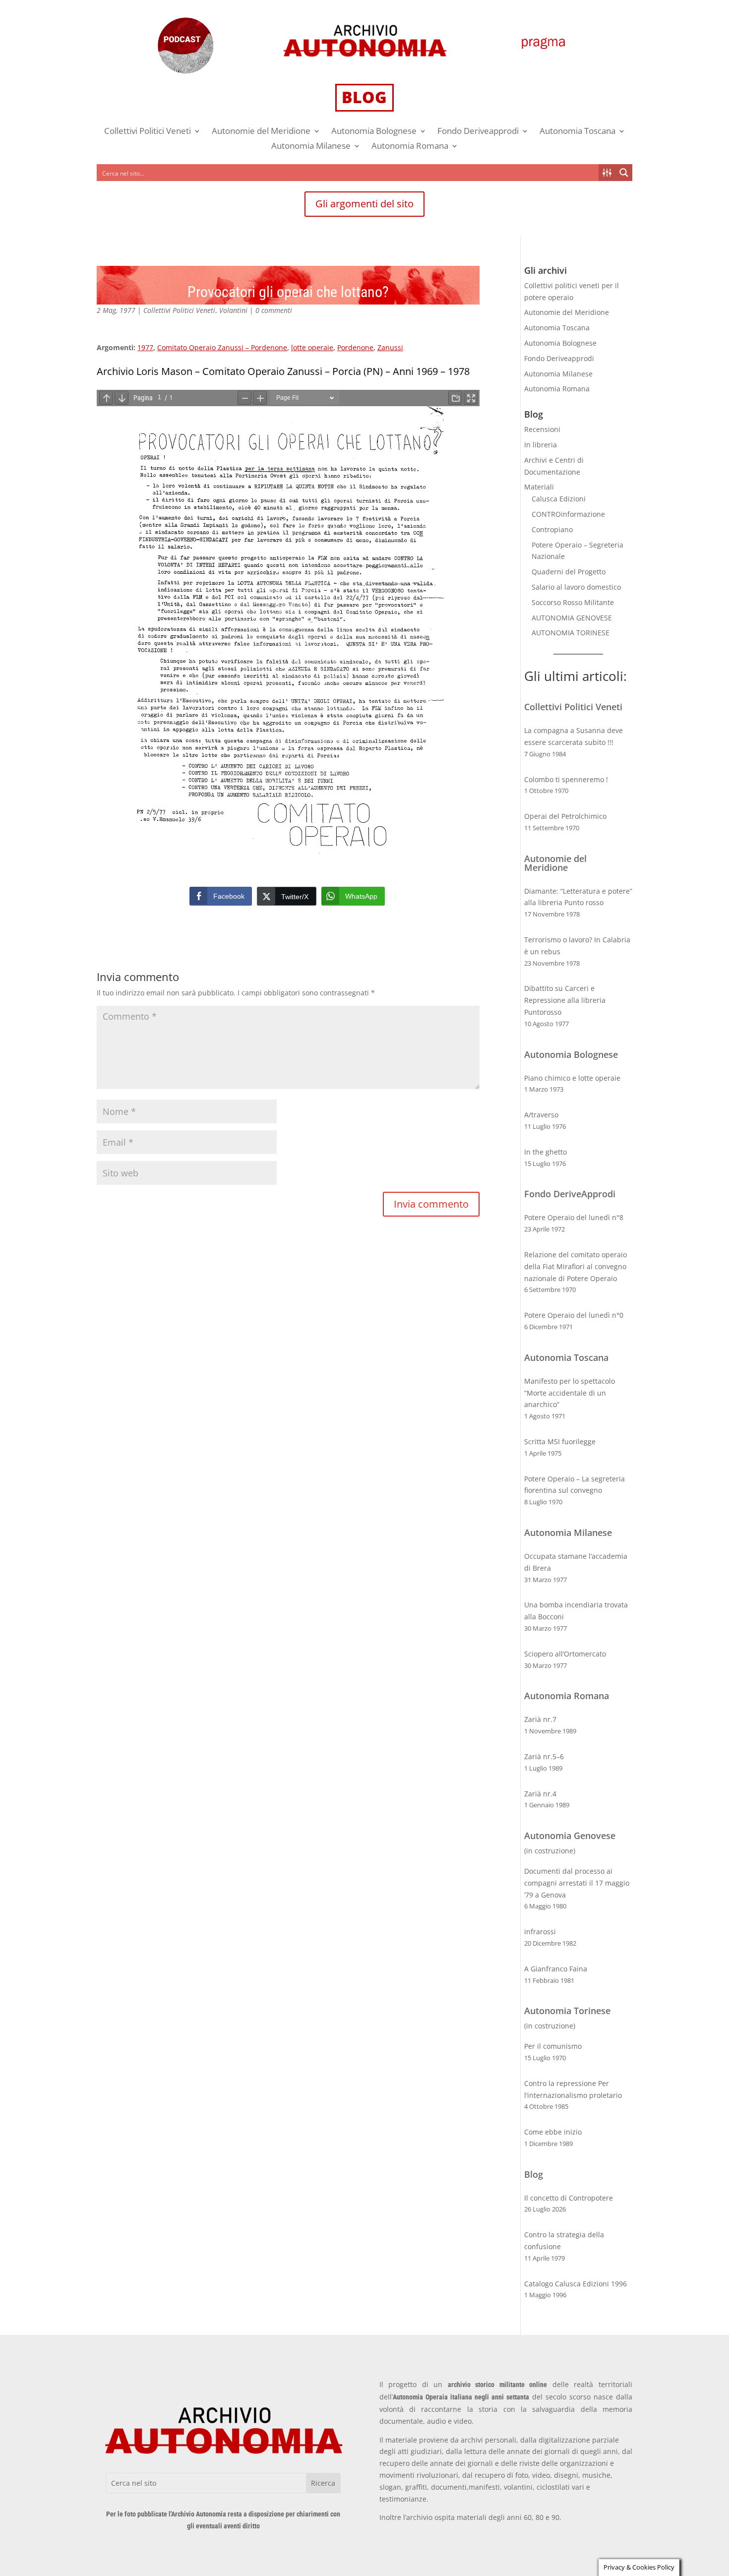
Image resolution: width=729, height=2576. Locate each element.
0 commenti (274, 310)
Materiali (539, 487)
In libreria (541, 445)
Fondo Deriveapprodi (478, 132)
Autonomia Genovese (570, 1836)
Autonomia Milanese (311, 147)
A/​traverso (541, 1115)
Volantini (233, 310)
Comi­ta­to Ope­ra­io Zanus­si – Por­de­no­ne (222, 347)
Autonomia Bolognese (374, 132)
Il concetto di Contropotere (569, 2198)
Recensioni (542, 429)
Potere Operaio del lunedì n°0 (574, 1315)
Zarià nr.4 (540, 1794)
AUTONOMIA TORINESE (571, 633)
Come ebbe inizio (553, 2132)
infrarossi (540, 1932)
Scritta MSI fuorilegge (560, 1441)
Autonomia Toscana (577, 132)
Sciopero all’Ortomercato (565, 1654)
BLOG (364, 97)
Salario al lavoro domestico (576, 587)
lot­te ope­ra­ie (312, 347)
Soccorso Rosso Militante (573, 602)
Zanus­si (390, 347)
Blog (534, 2174)
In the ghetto (546, 1152)
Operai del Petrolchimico (565, 816)
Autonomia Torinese (567, 2011)
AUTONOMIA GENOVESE (572, 618)
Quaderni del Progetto (569, 572)
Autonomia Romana (410, 147)
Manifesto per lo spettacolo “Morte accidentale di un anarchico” (570, 1393)
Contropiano (552, 529)
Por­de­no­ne (355, 347)
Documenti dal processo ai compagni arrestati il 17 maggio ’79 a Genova (577, 1883)
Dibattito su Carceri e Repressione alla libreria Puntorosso (565, 1000)
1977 (145, 347)
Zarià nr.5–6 (544, 1756)
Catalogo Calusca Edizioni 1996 (576, 2284)
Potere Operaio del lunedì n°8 (574, 1217)
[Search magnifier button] (624, 173)
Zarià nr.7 (540, 1719)
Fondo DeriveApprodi (570, 1194)
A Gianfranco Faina (556, 1969)
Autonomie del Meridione (261, 132)
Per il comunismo (553, 2046)
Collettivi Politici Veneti (148, 132)
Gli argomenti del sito (364, 204)
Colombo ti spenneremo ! (566, 779)
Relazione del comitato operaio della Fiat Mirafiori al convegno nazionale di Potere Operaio (576, 1266)
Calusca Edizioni (559, 499)
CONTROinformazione (568, 514)
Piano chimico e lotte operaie (572, 1078)
